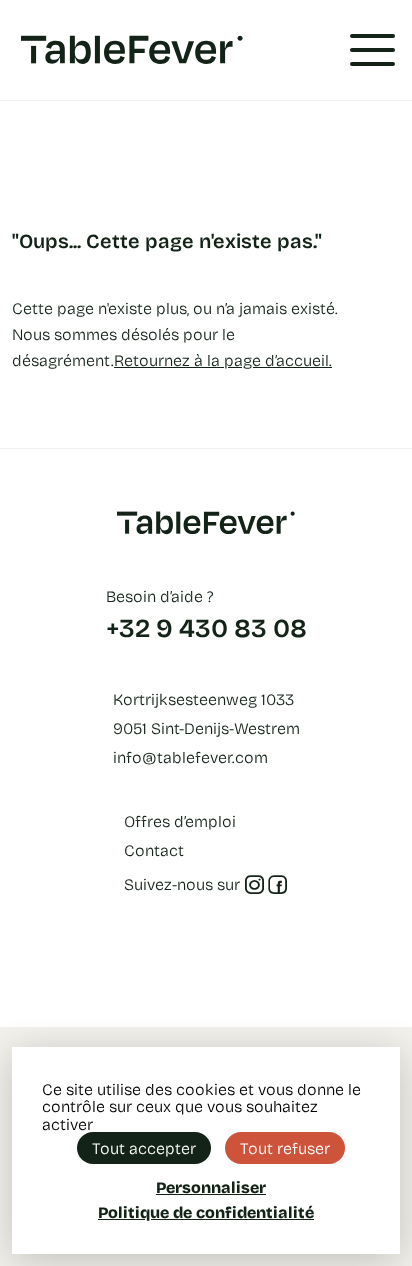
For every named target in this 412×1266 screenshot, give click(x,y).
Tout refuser (285, 1147)
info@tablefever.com (190, 756)
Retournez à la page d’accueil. (223, 359)
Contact (154, 849)
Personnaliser (211, 1186)
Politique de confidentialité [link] (206, 1212)
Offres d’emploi (180, 820)
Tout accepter (144, 1147)
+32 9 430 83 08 (206, 627)
